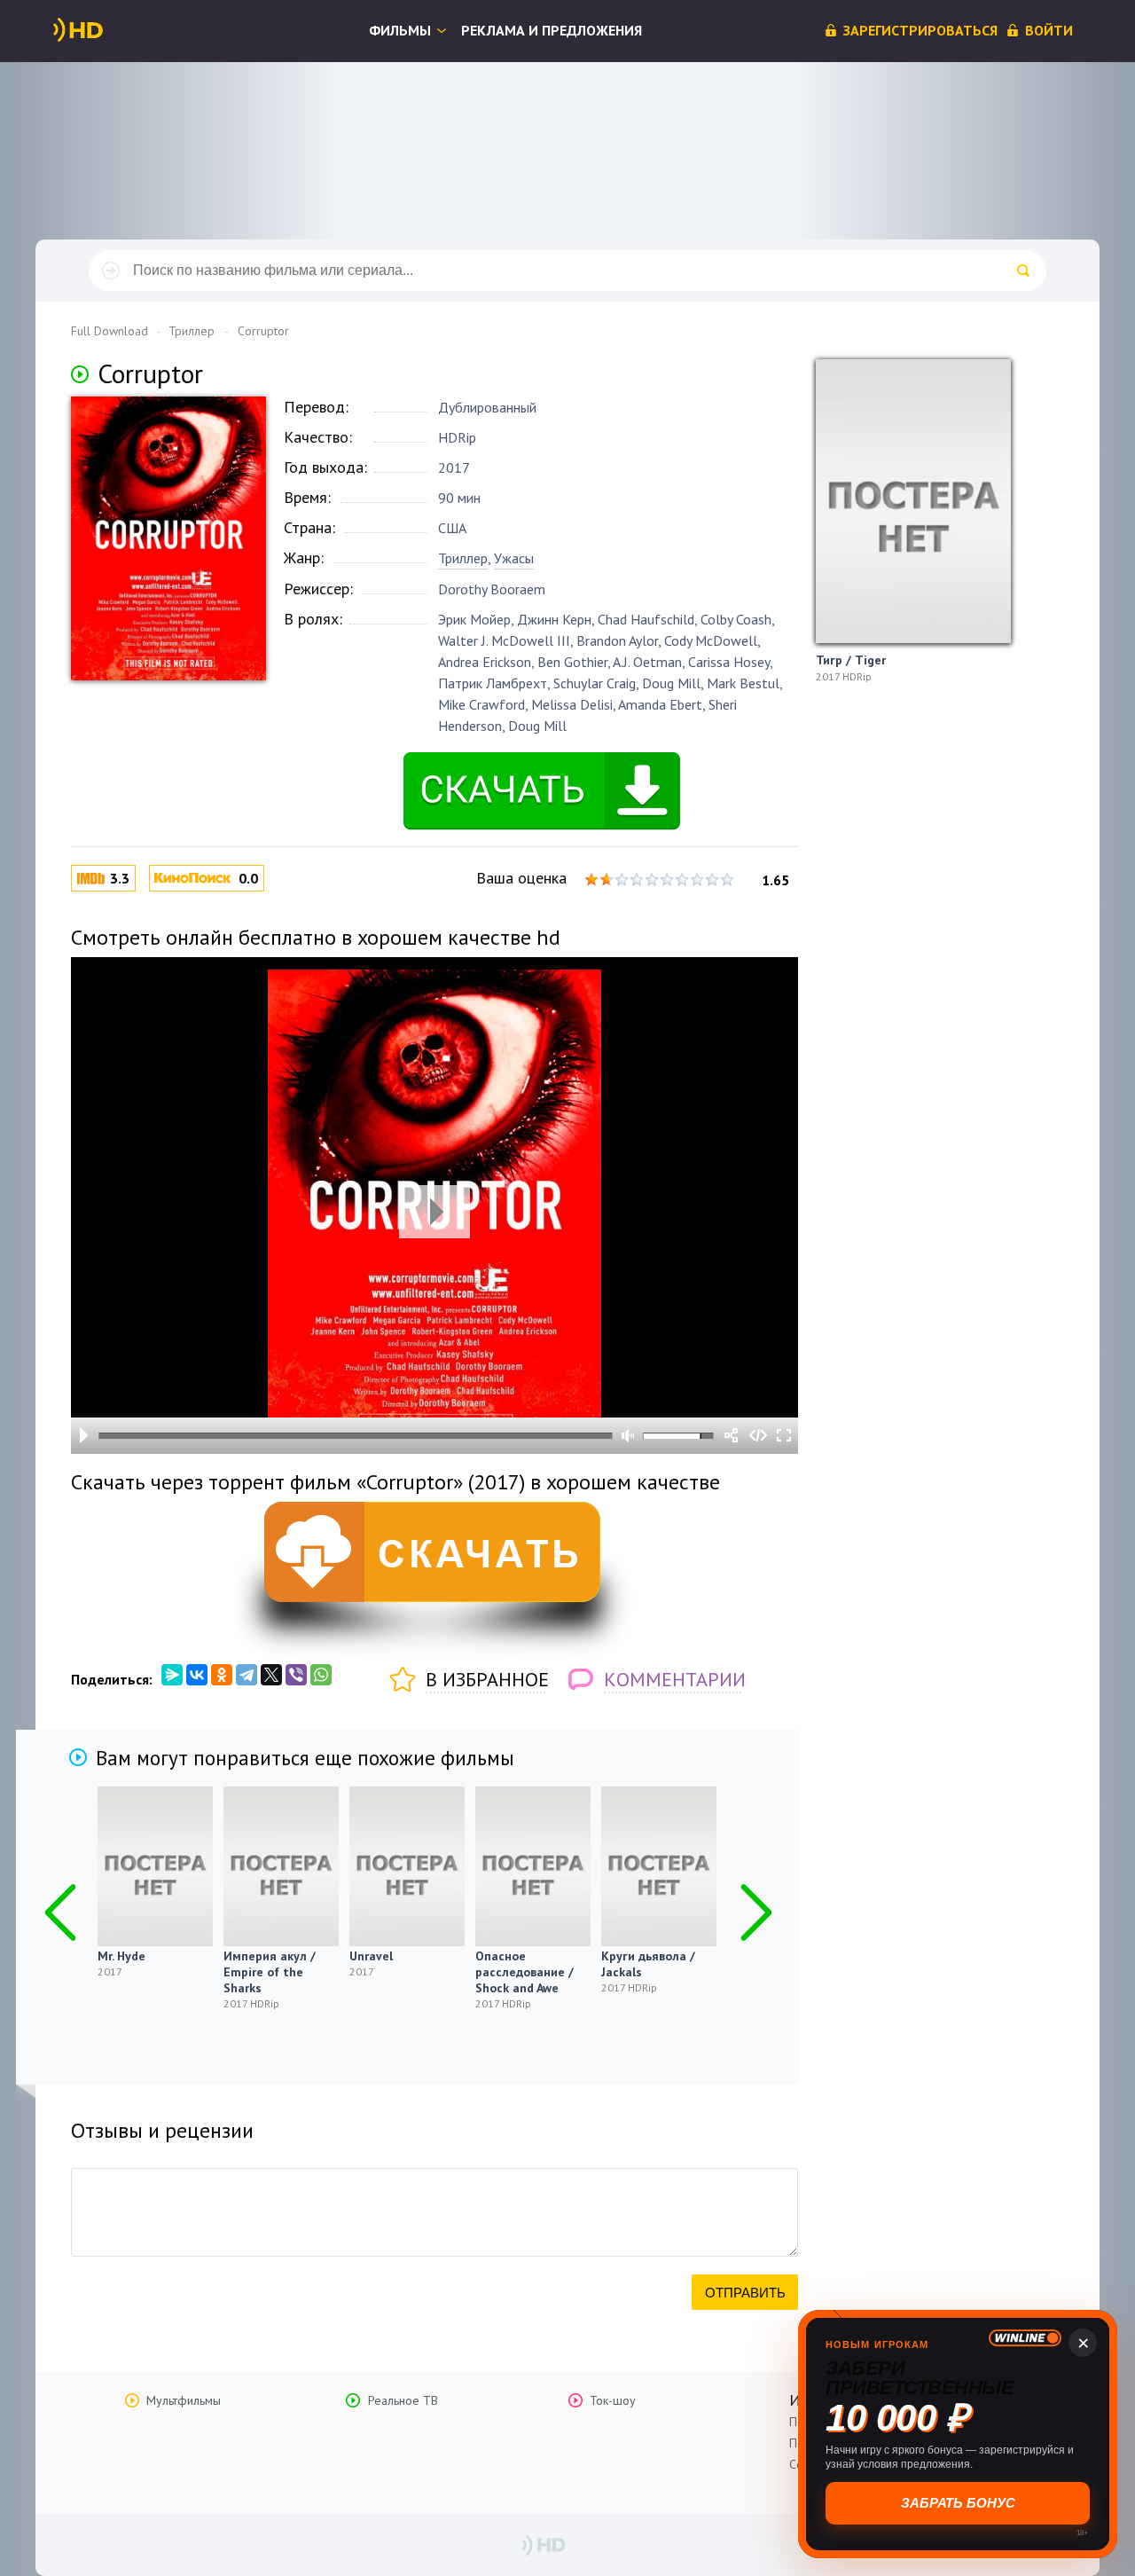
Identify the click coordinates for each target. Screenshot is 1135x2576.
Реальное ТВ (403, 2400)
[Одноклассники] (222, 1675)
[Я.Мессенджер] (172, 1675)
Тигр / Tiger (851, 660)
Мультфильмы (184, 2400)
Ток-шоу (613, 2400)
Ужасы (514, 558)
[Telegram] (247, 1675)
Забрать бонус (960, 2503)
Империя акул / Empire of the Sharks (270, 1972)
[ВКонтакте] (197, 1675)
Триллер (463, 558)
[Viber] (296, 1675)
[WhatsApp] (321, 1675)
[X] (271, 1675)
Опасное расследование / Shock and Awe (524, 1972)
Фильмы (400, 30)
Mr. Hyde (121, 1956)
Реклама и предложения (552, 30)
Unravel (371, 1956)
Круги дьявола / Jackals (648, 1964)
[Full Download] (107, 30)
